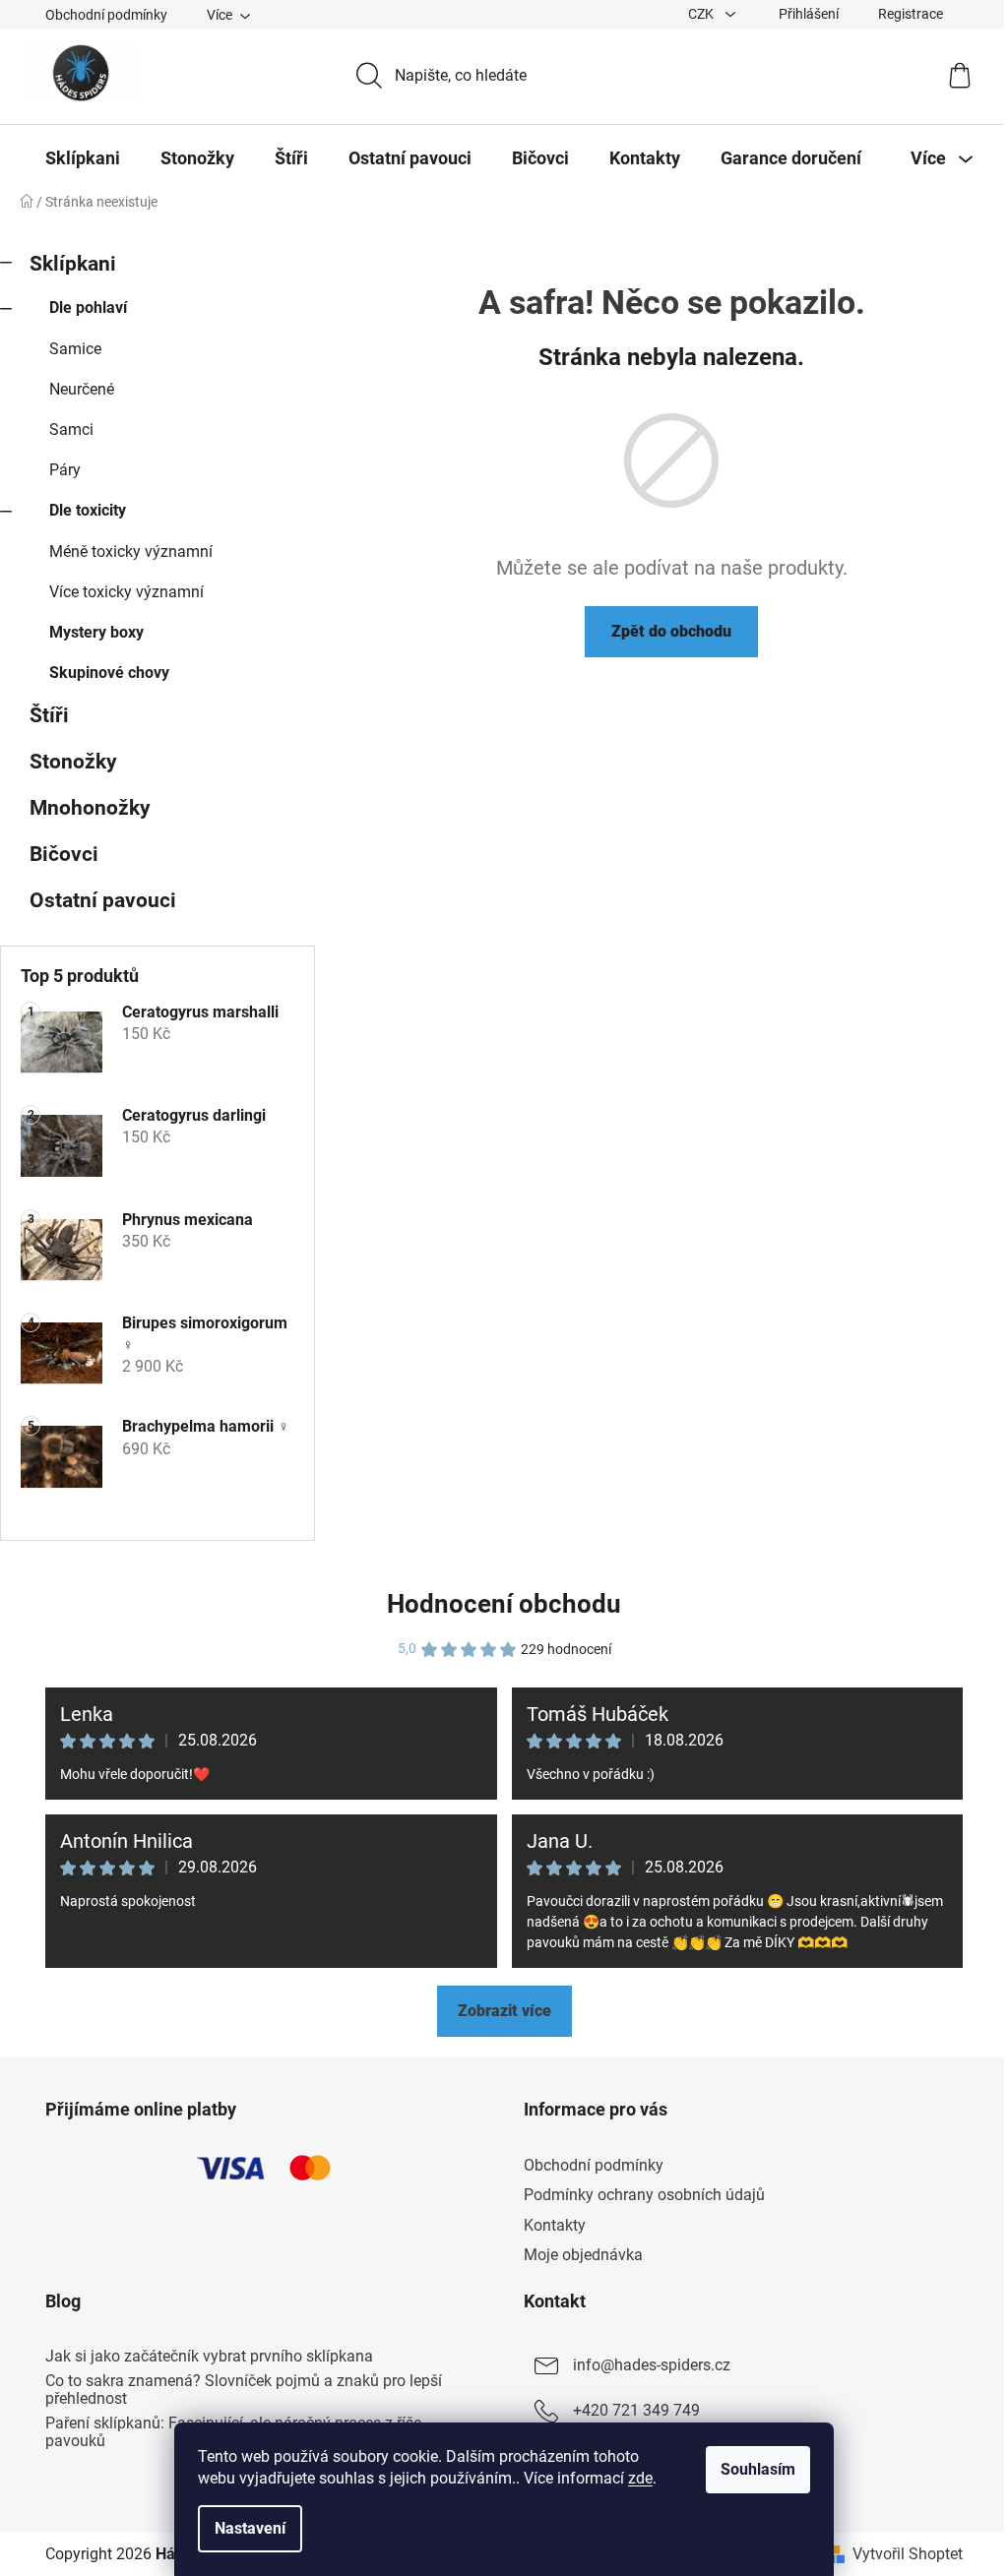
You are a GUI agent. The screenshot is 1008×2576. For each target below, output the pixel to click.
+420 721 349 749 (636, 2410)
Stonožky (73, 762)
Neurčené (82, 389)
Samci (71, 429)
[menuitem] (83, 158)
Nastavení (250, 2528)
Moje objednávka (583, 2255)
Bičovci (64, 854)
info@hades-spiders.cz (652, 2365)
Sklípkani (73, 264)
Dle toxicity (88, 510)
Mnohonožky (90, 808)
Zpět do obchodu (671, 631)
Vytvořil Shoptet (908, 2554)
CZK (702, 14)
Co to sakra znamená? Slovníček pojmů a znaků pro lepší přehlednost (244, 2390)
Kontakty (555, 2225)
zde (640, 2478)
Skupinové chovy (109, 673)
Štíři (49, 715)
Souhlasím (758, 2469)
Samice (75, 349)
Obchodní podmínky (106, 15)
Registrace (911, 14)
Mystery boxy (96, 632)
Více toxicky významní (126, 592)
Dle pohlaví (88, 307)
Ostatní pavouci (103, 900)
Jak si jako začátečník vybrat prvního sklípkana (209, 2357)
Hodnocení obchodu (504, 1604)
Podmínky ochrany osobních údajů (644, 2195)
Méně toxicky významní (131, 552)
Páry (65, 470)
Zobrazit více (504, 2011)
